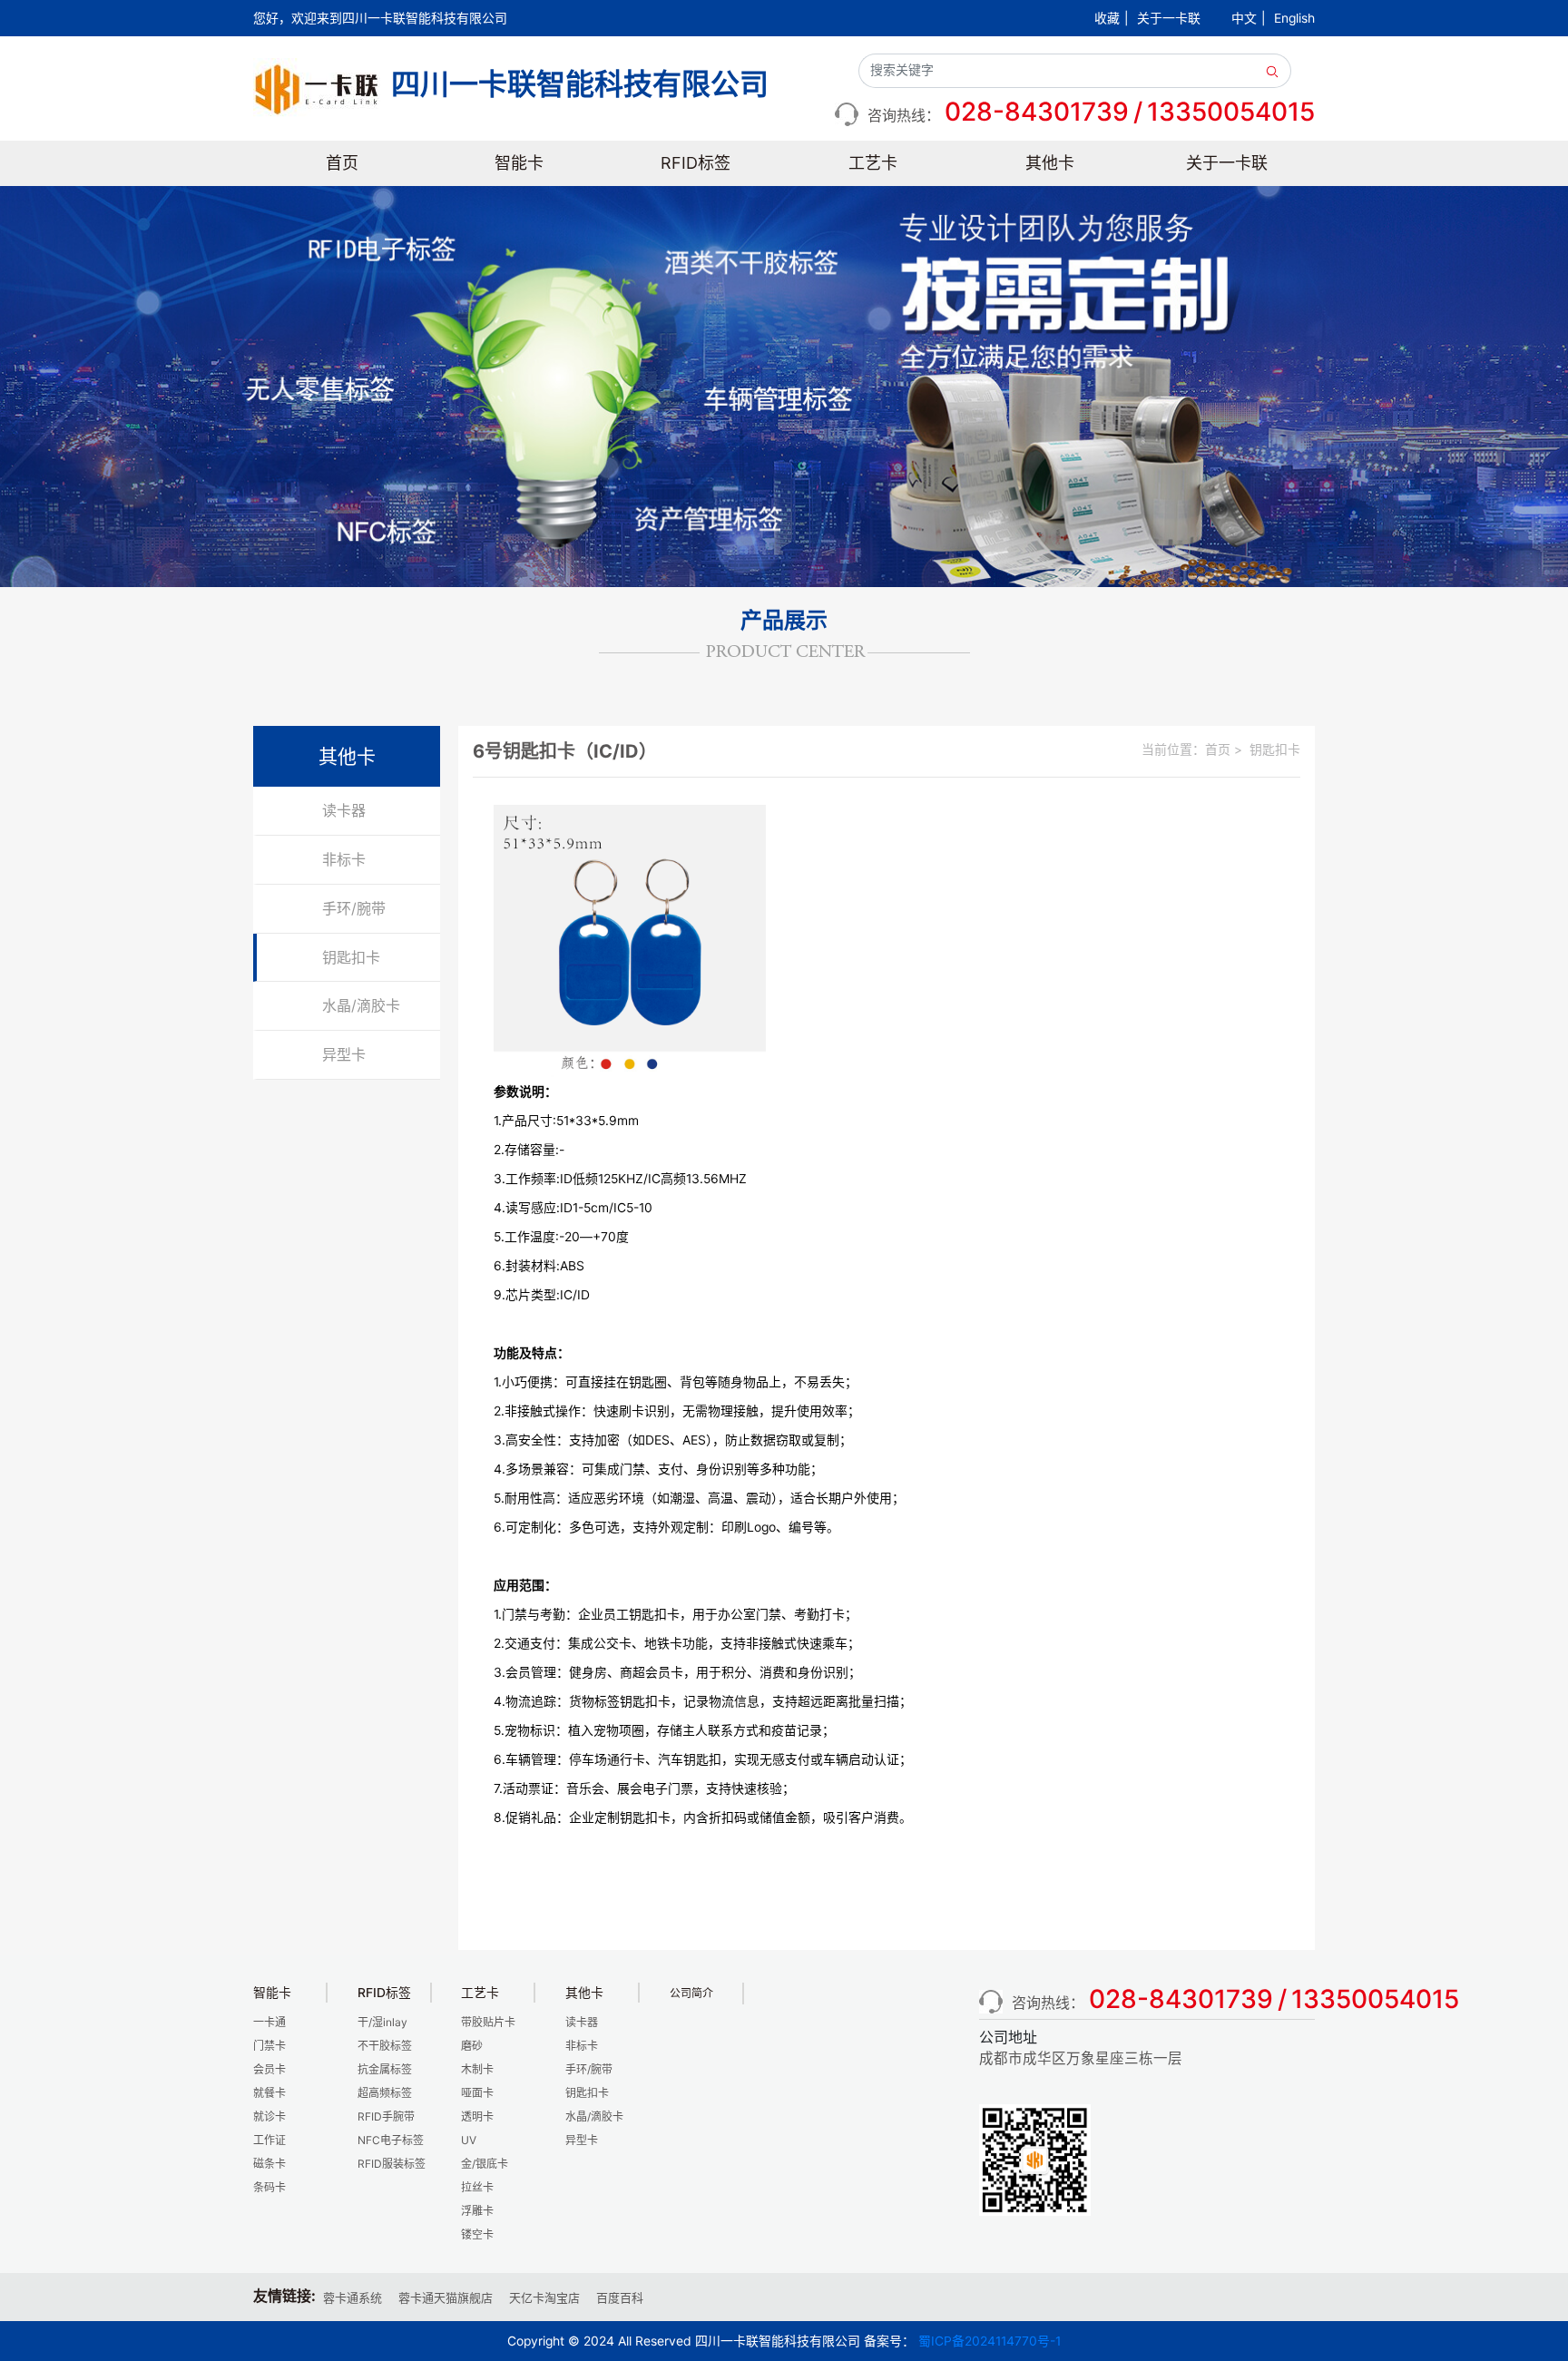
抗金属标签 (385, 2069)
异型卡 (344, 1054)
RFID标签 (696, 163)
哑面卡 (477, 2093)
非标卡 (344, 859)
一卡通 (269, 2022)
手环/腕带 (354, 908)
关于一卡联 (1169, 18)
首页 (342, 163)
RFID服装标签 (392, 2164)
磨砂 (472, 2046)
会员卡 (269, 2069)
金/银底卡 (485, 2164)
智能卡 (519, 163)
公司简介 (691, 1993)
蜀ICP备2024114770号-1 (990, 2341)
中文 (1244, 18)
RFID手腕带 (386, 2116)
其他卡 (1050, 163)
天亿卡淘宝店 (544, 2297)
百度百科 (620, 2297)
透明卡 (477, 2116)
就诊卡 (269, 2116)
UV (469, 2140)
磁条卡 (269, 2164)
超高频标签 (385, 2093)
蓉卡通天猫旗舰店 (446, 2297)
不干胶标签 (385, 2046)
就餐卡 (269, 2093)
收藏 (1107, 18)
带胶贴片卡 (488, 2022)
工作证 (269, 2140)
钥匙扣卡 (351, 957)
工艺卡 (873, 163)
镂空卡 (477, 2234)
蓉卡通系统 (353, 2297)
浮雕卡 (477, 2211)
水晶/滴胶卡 (361, 1005)
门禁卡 (269, 2046)
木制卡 (477, 2069)
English (1294, 18)
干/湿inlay (382, 2022)
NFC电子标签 (391, 2140)
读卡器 (344, 810)
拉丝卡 (477, 2187)
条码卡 (269, 2187)
